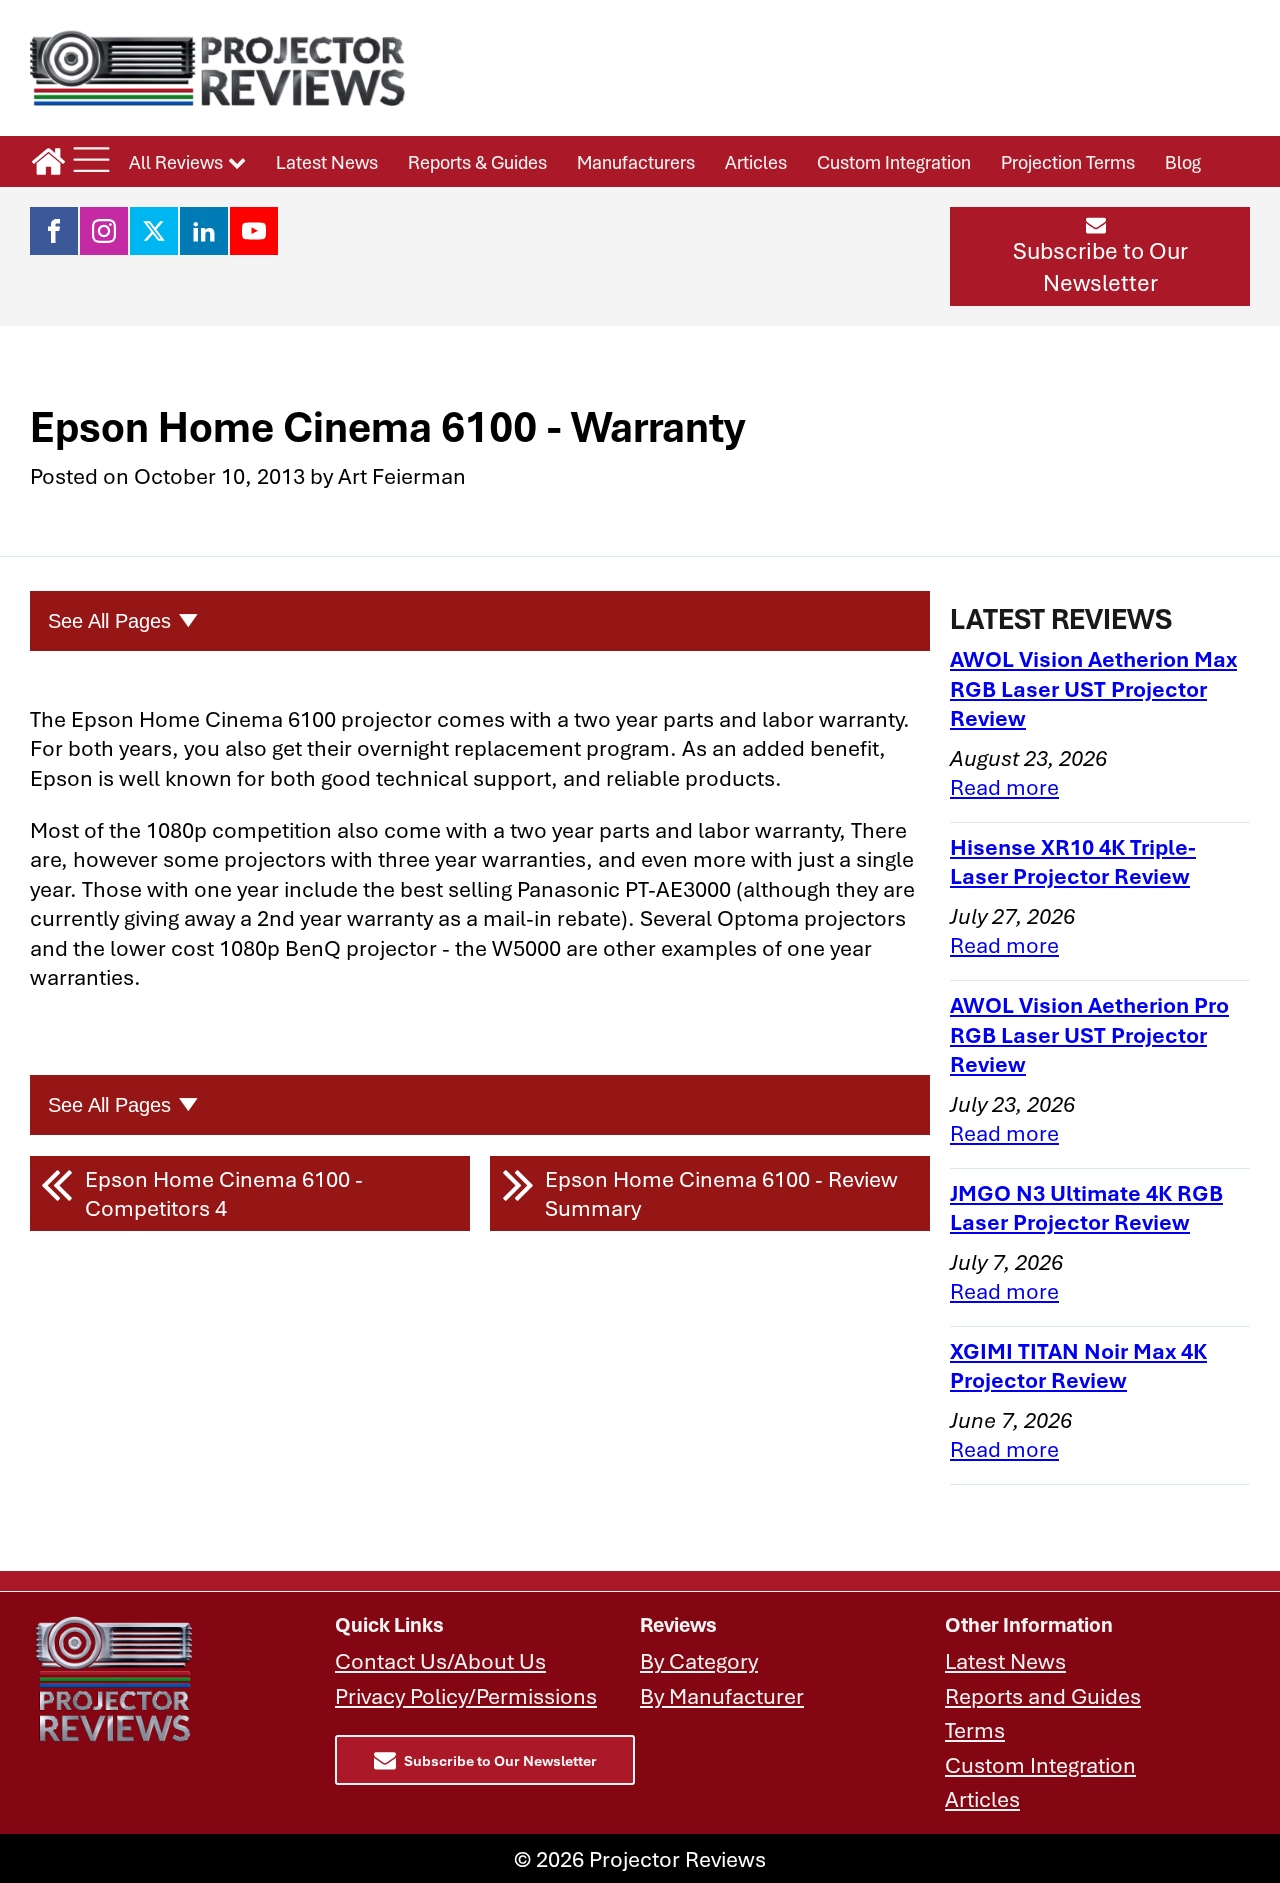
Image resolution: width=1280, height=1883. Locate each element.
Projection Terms (1068, 162)
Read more (1004, 786)
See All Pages (109, 621)
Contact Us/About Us (440, 1660)
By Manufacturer (722, 1695)
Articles (756, 162)
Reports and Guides (1043, 1695)
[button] (1100, 256)
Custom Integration (894, 162)
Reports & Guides (477, 162)
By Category (699, 1660)
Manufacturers (636, 162)
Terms (975, 1729)
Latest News (327, 162)
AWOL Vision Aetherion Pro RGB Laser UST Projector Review (1089, 1034)
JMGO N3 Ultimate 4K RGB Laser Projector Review (1086, 1207)
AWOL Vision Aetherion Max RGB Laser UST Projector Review (1093, 688)
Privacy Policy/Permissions (466, 1695)
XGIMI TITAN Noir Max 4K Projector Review (1078, 1365)
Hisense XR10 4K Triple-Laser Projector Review (1073, 861)
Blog (1183, 162)
